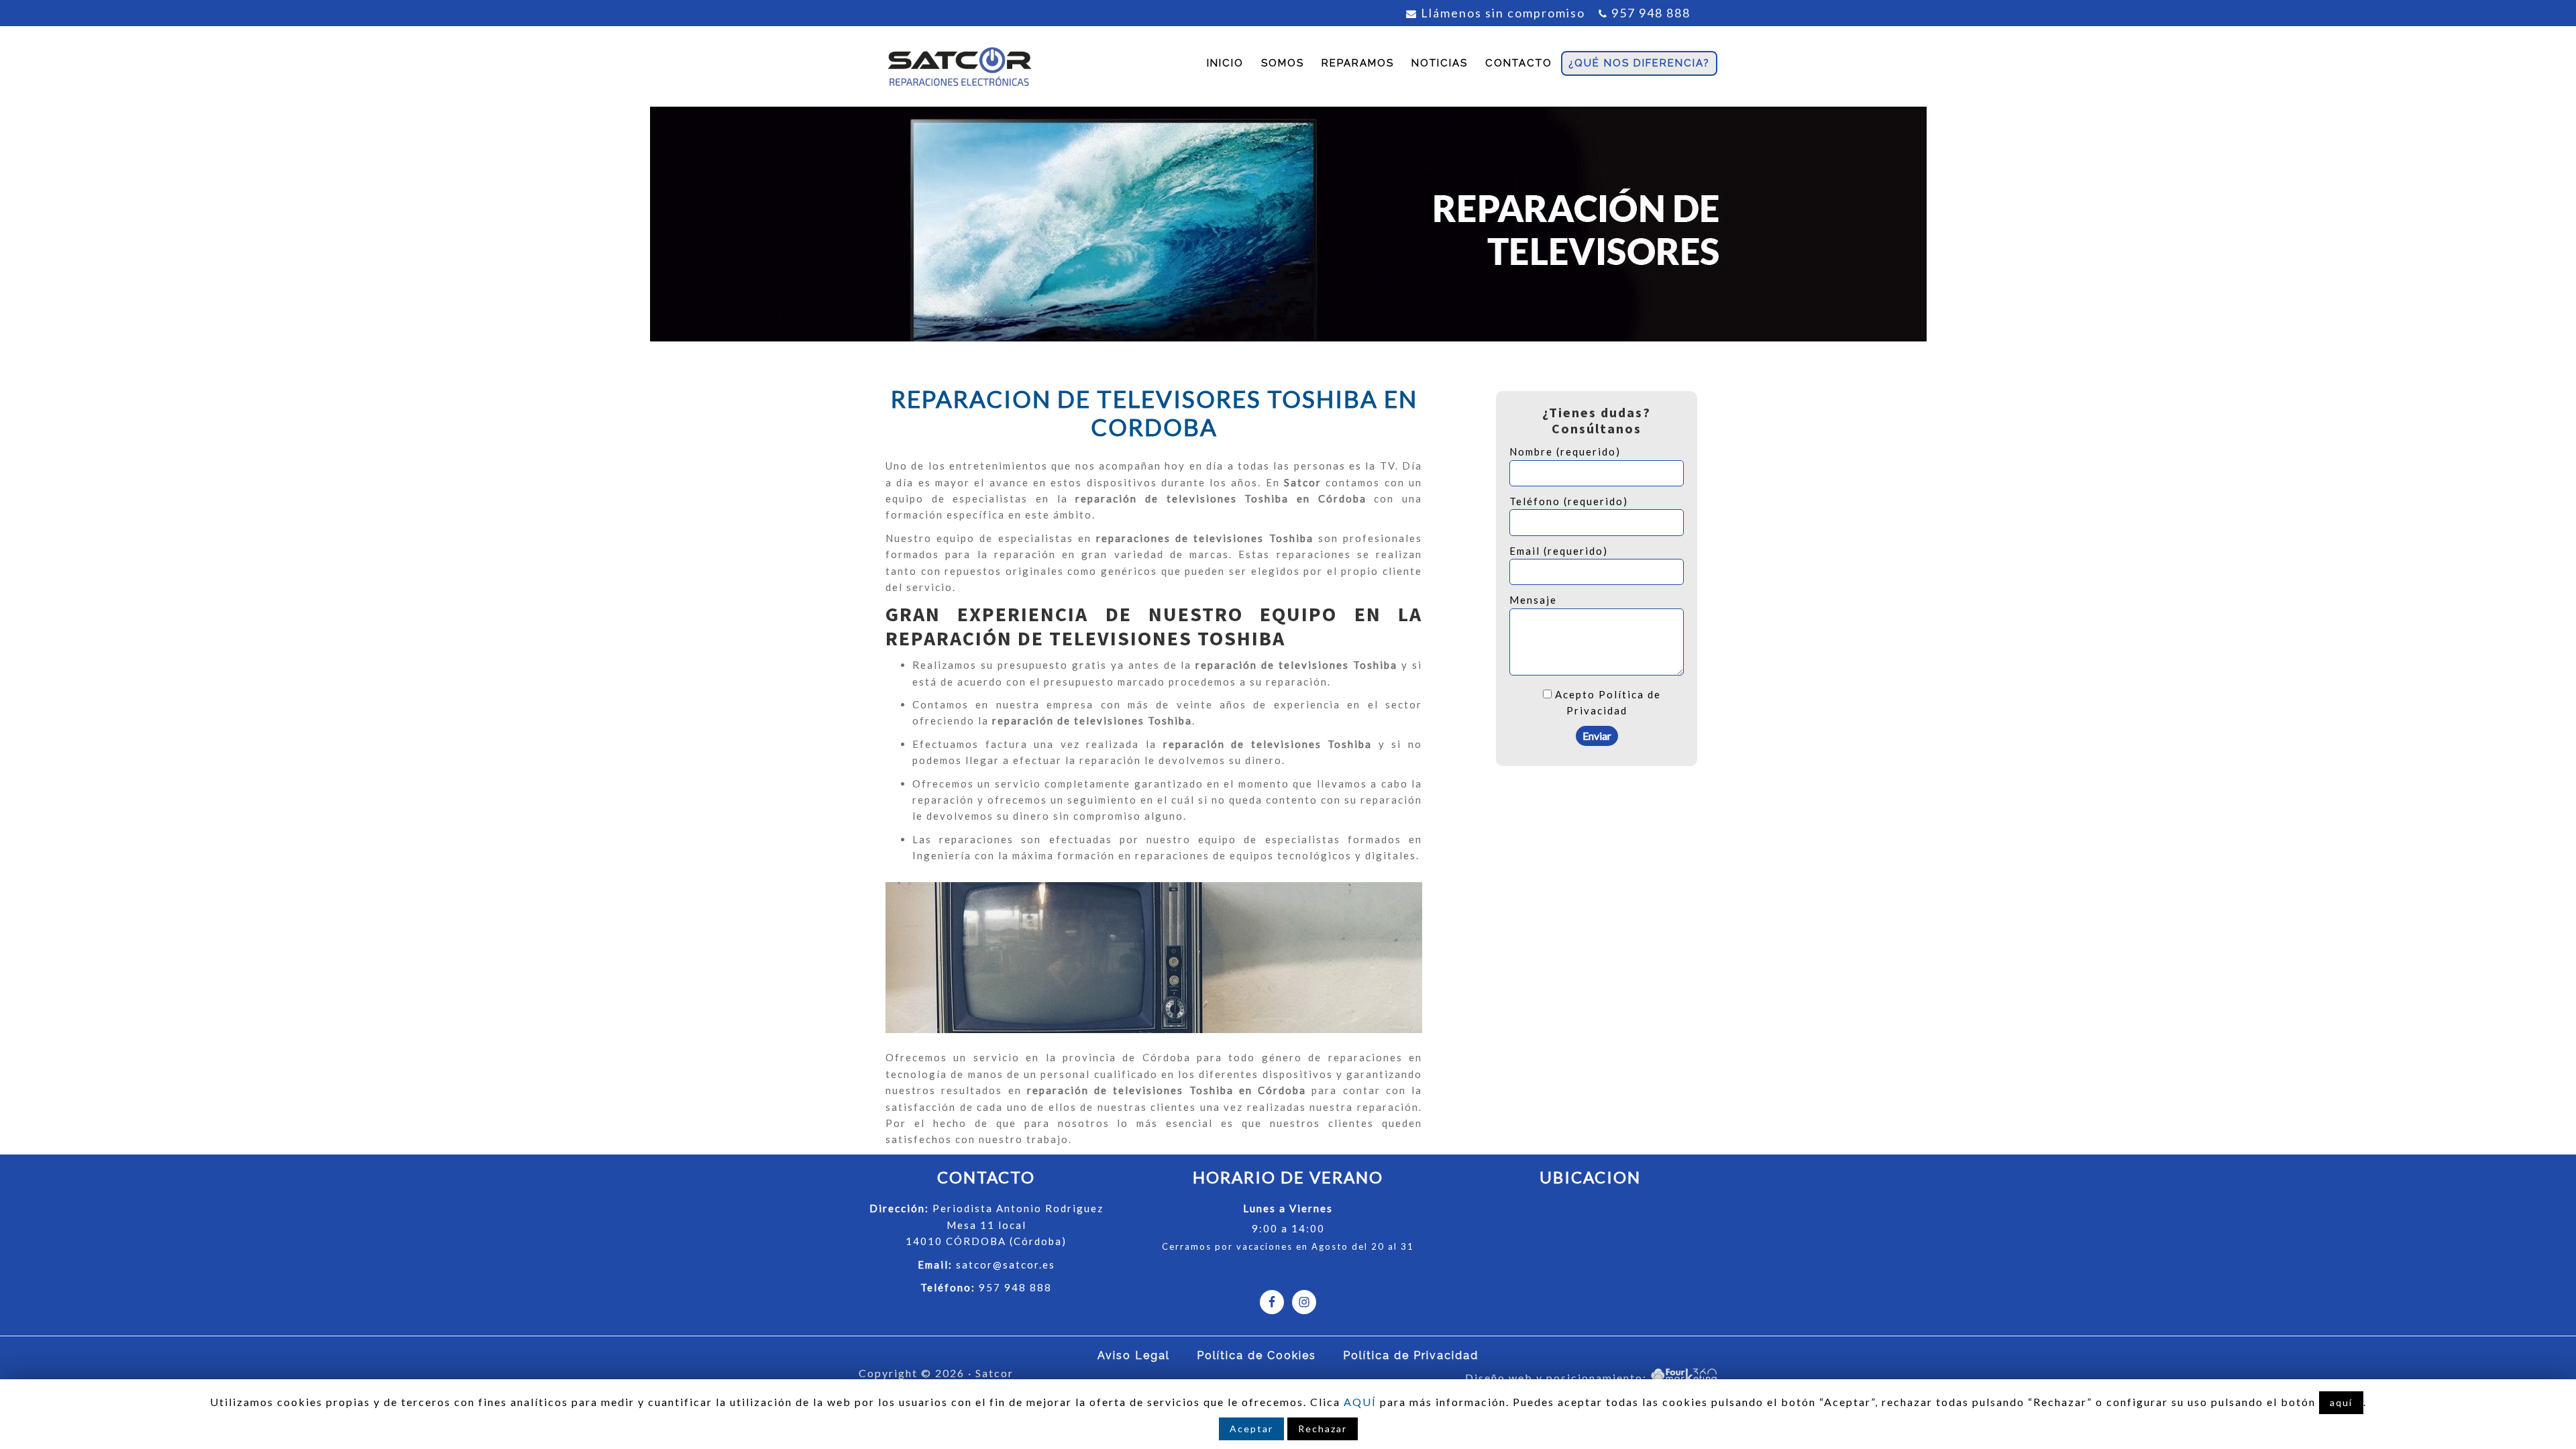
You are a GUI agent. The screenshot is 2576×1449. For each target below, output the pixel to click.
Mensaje (1533, 600)
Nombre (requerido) (1565, 451)
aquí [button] (2341, 1402)
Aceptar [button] (1251, 1429)
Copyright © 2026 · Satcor (936, 1373)
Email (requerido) (1559, 551)
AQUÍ (1360, 1402)
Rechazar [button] (1323, 1429)
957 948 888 (1651, 13)
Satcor (959, 66)
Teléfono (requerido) (1569, 501)
